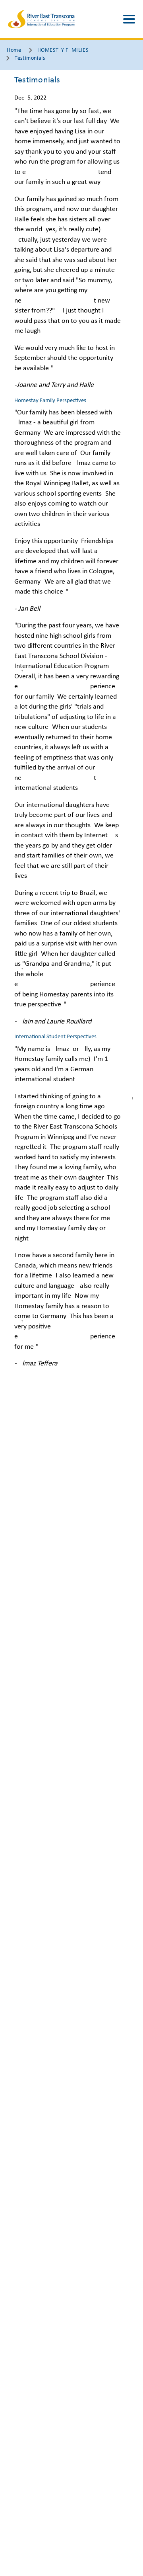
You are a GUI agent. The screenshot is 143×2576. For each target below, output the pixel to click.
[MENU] (129, 19)
